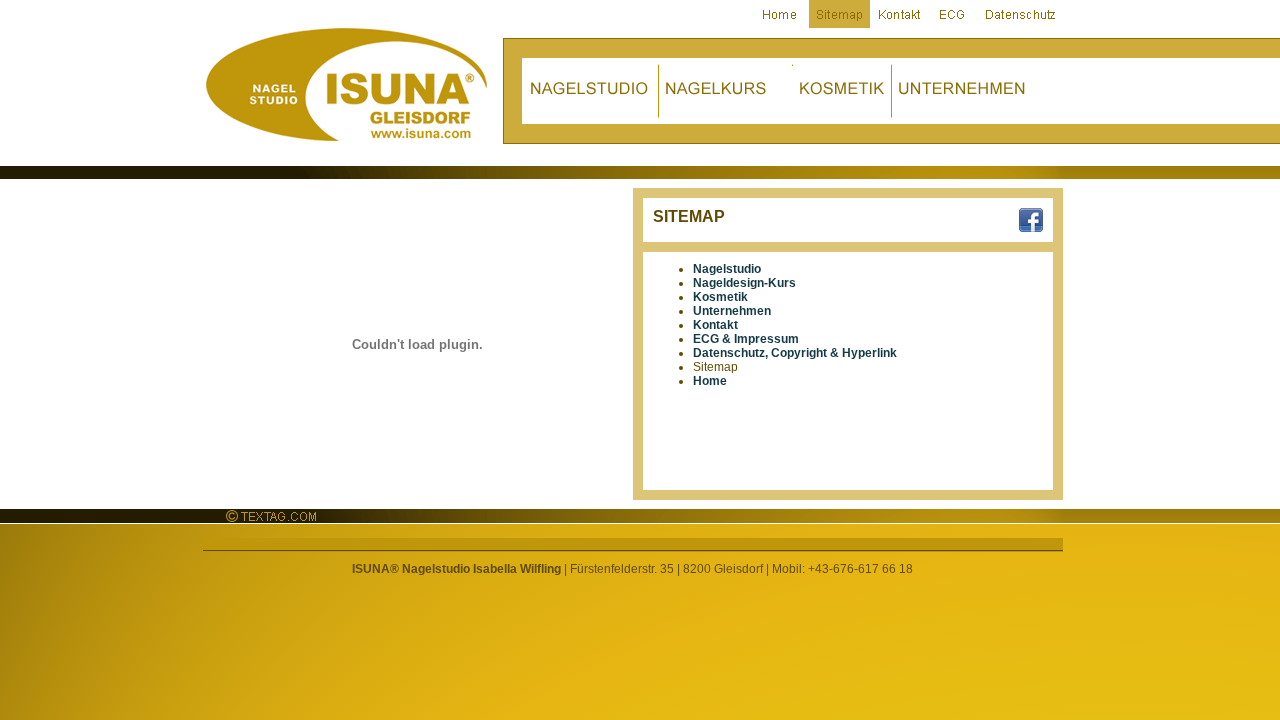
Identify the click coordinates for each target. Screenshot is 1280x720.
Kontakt (715, 325)
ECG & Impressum (746, 339)
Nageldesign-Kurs (744, 283)
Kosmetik (720, 297)
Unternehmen (732, 311)
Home (710, 381)
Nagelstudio (727, 269)
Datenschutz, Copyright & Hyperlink (795, 353)
